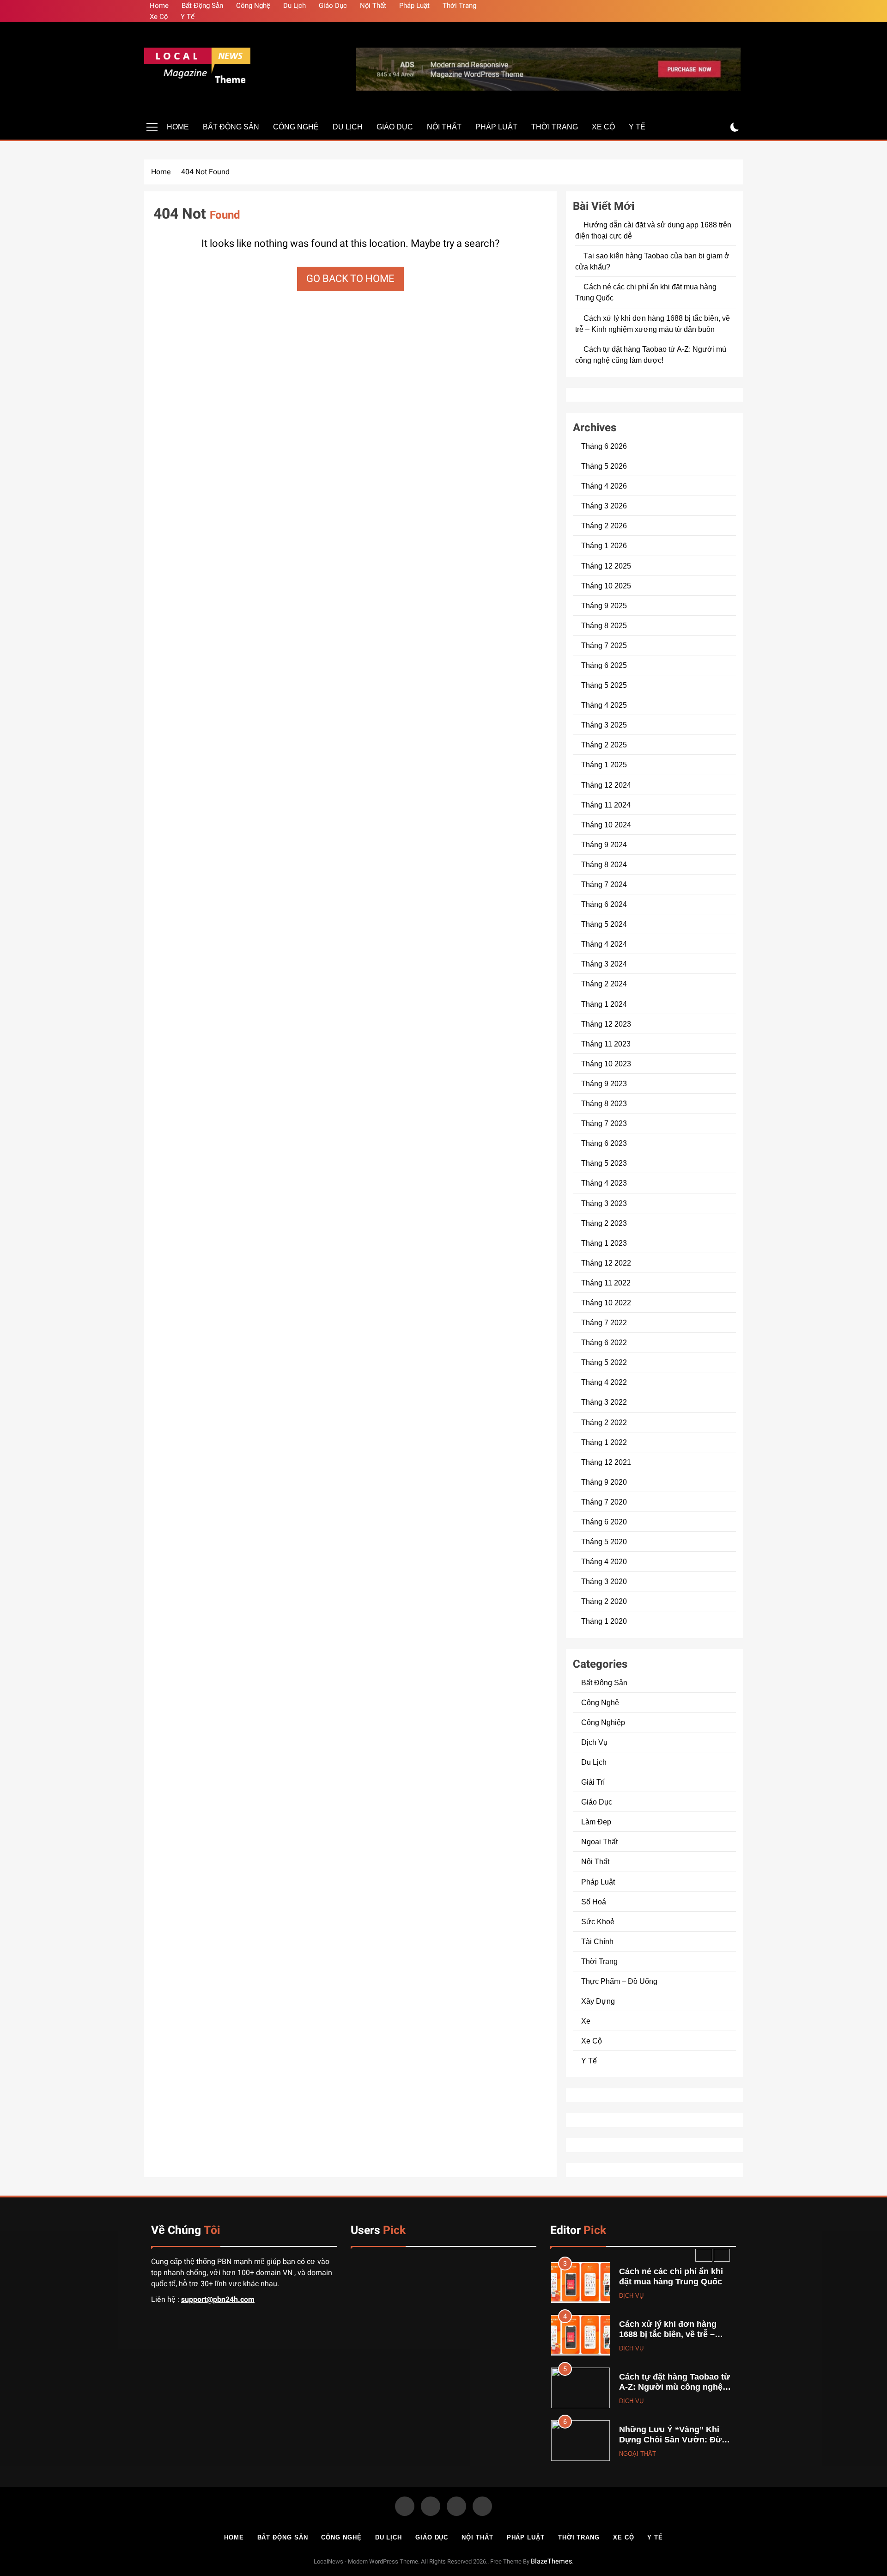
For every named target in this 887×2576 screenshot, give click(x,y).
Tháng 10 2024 (606, 825)
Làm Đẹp (596, 1822)
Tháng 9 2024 (604, 844)
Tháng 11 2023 (606, 1044)
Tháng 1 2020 (604, 1621)
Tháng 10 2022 (606, 1303)
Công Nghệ (253, 6)
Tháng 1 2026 (604, 545)
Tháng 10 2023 (606, 1064)
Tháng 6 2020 (604, 1522)
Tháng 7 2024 (604, 884)
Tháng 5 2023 (604, 1163)
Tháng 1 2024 (604, 1004)
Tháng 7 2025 (604, 645)
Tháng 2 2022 (604, 1422)
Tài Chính (597, 1941)
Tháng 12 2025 (606, 566)
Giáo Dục (333, 6)
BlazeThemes (551, 2561)
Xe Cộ (159, 17)
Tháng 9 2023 (604, 1083)
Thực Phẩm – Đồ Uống (619, 1981)
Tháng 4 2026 (604, 486)
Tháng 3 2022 (604, 1402)
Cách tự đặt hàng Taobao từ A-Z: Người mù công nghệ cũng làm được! (674, 2335)
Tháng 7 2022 (604, 1322)
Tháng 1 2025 (604, 765)
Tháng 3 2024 (604, 964)
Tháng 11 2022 (606, 1283)
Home (159, 6)
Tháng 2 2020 (604, 1601)
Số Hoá (594, 1902)
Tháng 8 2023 (604, 1103)
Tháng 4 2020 (604, 1561)
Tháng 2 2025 (604, 745)
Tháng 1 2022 (604, 1442)
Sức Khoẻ (598, 1921)
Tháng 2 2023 (604, 1223)
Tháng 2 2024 (604, 984)
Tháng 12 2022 (606, 1263)
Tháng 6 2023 (604, 1143)
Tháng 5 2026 (604, 466)
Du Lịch (295, 6)
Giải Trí (593, 1782)
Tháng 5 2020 (604, 1542)
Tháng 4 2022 (604, 1382)
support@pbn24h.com (218, 2300)
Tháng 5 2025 (604, 685)
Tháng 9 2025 (604, 606)
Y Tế (188, 17)
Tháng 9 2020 (604, 1482)
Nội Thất (373, 6)
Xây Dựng (598, 2001)
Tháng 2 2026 (604, 526)
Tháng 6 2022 (604, 1342)
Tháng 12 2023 (606, 1024)
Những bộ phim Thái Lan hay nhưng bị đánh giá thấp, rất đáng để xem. (677, 2441)
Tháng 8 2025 (604, 625)
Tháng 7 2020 (604, 1502)
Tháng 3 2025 (604, 725)
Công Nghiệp (603, 1722)
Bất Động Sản (202, 6)
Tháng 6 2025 (604, 665)
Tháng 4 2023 (604, 1183)
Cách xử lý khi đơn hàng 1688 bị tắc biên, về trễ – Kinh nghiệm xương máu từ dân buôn (674, 2288)
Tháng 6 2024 (604, 904)
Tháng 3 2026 (604, 506)
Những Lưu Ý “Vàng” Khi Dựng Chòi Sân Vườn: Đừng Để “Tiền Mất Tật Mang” (675, 2388)
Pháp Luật (414, 6)
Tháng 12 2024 (606, 785)
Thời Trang (459, 6)
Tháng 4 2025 (604, 705)
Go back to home (350, 279)
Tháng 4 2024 (604, 944)
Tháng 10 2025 (606, 586)
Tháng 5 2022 (604, 1362)
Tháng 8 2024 (604, 864)
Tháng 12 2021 (606, 1462)
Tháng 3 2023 (604, 1203)
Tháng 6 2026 (604, 446)
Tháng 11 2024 (606, 805)
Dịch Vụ (594, 1742)
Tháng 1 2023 (604, 1243)
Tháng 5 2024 (604, 924)
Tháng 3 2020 (604, 1581)
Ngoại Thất (599, 1842)
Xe (586, 2021)
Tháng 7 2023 (604, 1123)
